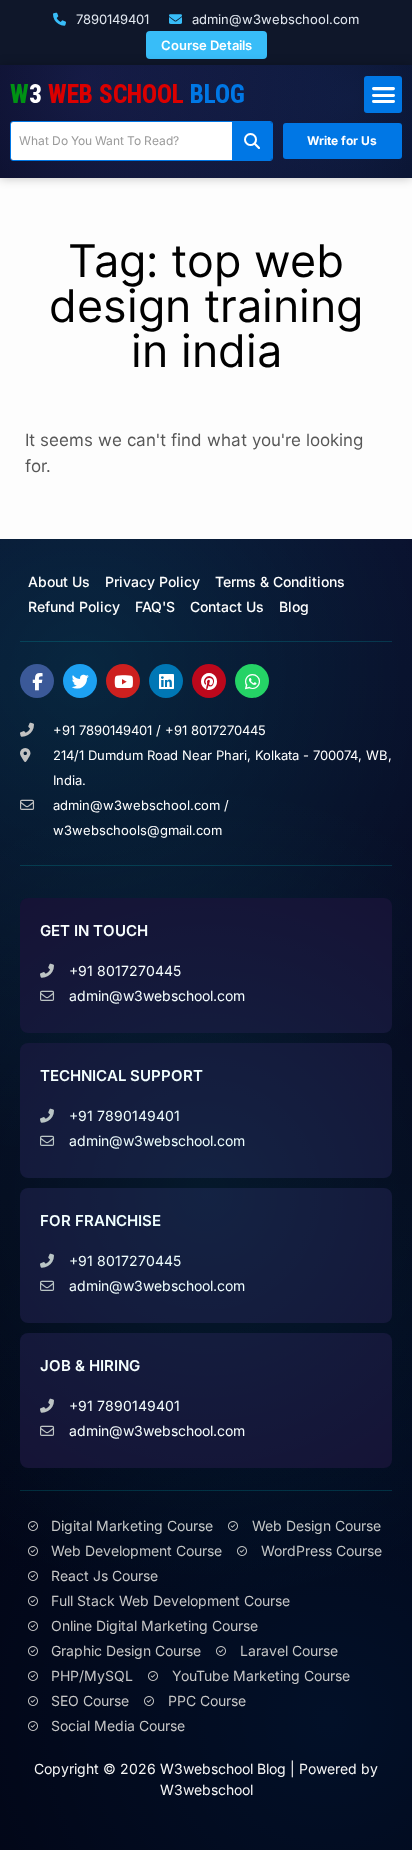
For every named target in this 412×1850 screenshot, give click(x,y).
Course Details (206, 45)
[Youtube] (123, 681)
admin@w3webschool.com (273, 19)
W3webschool (206, 1789)
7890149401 (110, 19)
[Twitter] (80, 681)
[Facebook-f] (37, 681)
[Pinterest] (209, 681)
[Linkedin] (166, 681)
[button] (383, 95)
